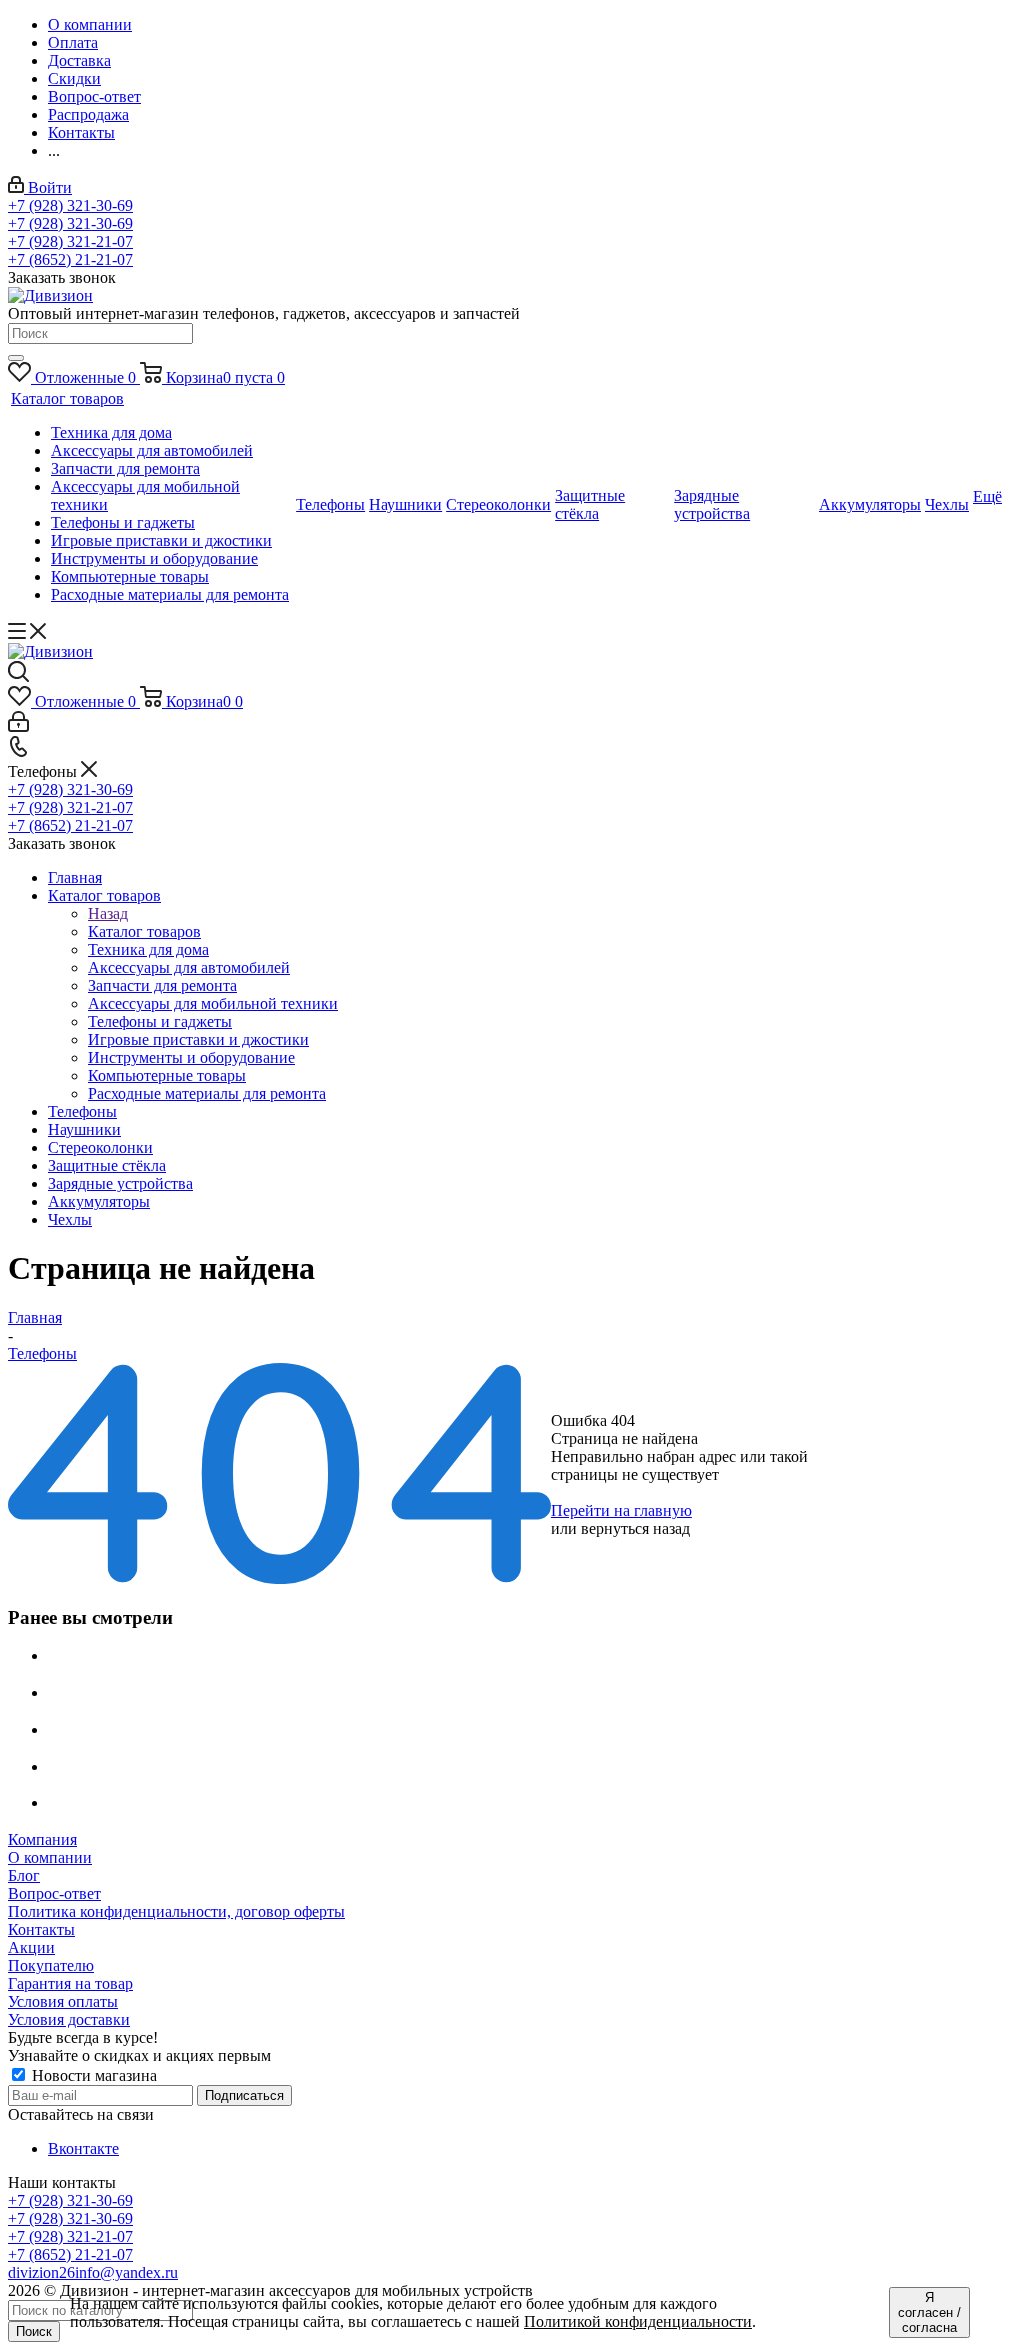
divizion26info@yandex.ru (93, 2272)
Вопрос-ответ (54, 1893)
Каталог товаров (144, 931)
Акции (31, 1947)
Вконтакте (83, 2148)
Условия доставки (69, 2019)
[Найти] (16, 358)
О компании (50, 1857)
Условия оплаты (63, 2001)
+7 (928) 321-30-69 (70, 205)
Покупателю (51, 1965)
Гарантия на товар (70, 1983)
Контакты (41, 1929)
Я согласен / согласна (929, 2312)
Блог (24, 1875)
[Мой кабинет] (18, 726)
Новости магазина (92, 2075)
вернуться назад (635, 1528)
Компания (42, 1839)
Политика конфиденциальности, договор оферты (176, 1911)
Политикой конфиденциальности (638, 2321)
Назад (108, 913)
